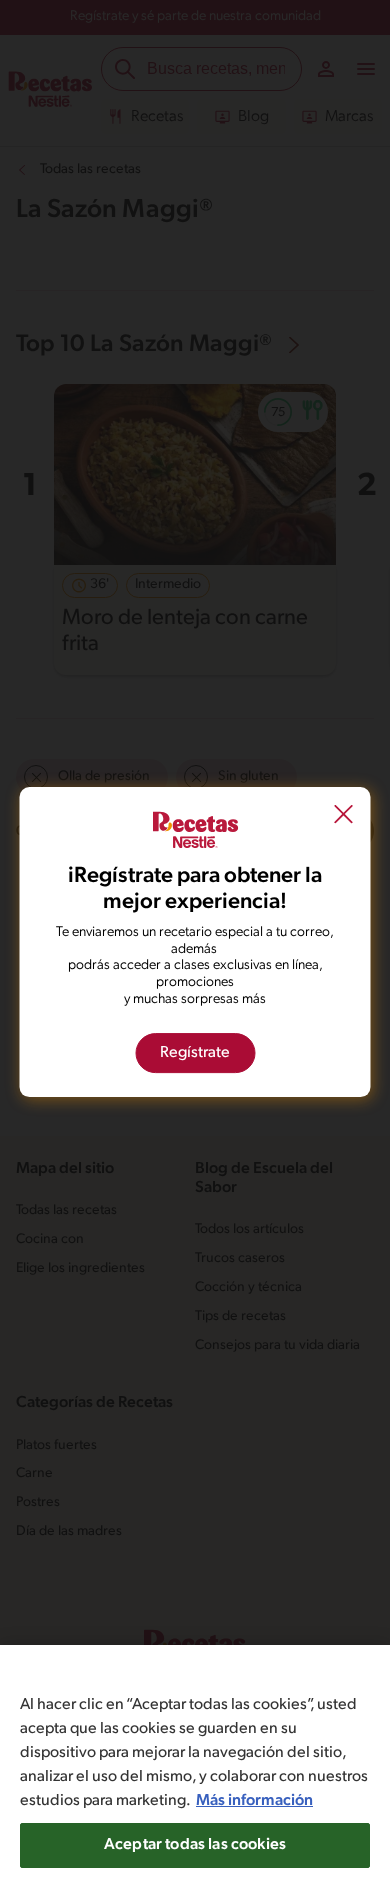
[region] (195, 1764)
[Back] (344, 816)
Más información (254, 1801)
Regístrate (195, 1053)
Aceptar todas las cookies (195, 1845)
